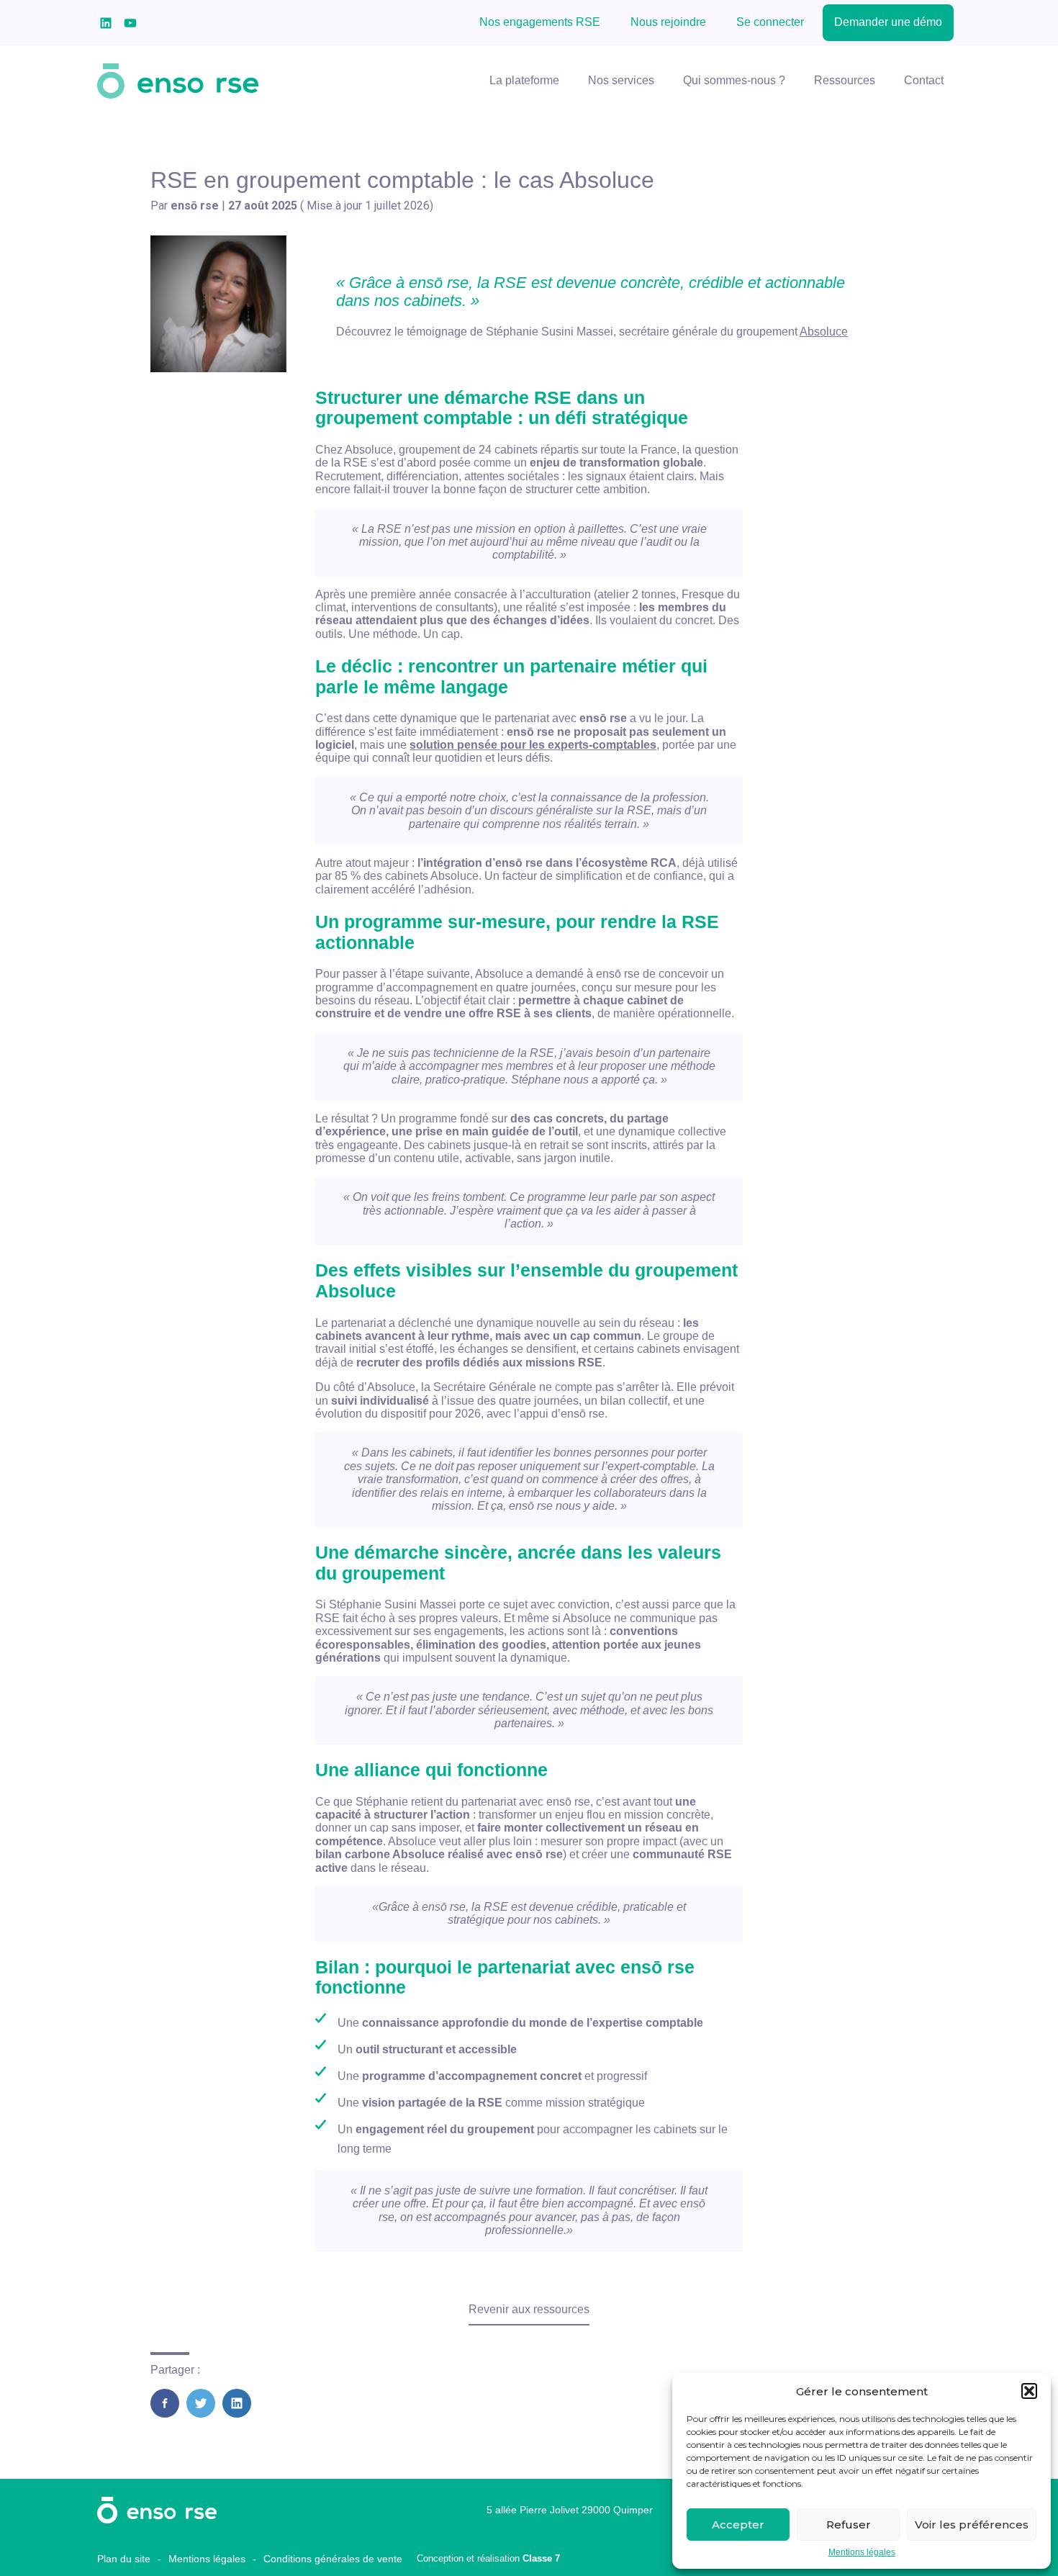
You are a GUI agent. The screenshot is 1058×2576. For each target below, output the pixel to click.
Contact (924, 80)
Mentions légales (862, 2553)
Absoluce (824, 332)
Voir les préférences (972, 2525)
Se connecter (770, 22)
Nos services (621, 80)
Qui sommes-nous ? (734, 80)
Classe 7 (541, 2558)
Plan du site (124, 2559)
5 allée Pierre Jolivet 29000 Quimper (570, 2510)
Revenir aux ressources (529, 2309)
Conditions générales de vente (333, 2559)
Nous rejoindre (668, 22)
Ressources (845, 80)
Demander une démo (888, 22)
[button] (1029, 2391)
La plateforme (524, 80)
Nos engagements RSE (540, 22)
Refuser (849, 2525)
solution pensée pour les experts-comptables (533, 745)
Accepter (738, 2525)
